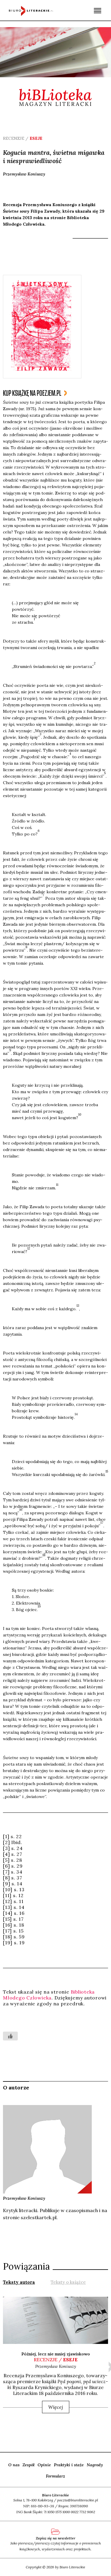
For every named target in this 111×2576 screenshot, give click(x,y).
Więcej (56, 2407)
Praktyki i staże (69, 2465)
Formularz (55, 2476)
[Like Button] (10, 2036)
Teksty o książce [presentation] (68, 2282)
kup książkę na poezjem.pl (32, 393)
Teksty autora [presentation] (19, 2282)
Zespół (29, 2465)
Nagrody (95, 2465)
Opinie (44, 2465)
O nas (14, 2465)
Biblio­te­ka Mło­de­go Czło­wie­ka (49, 1995)
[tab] (19, 2282)
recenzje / (56, 2360)
